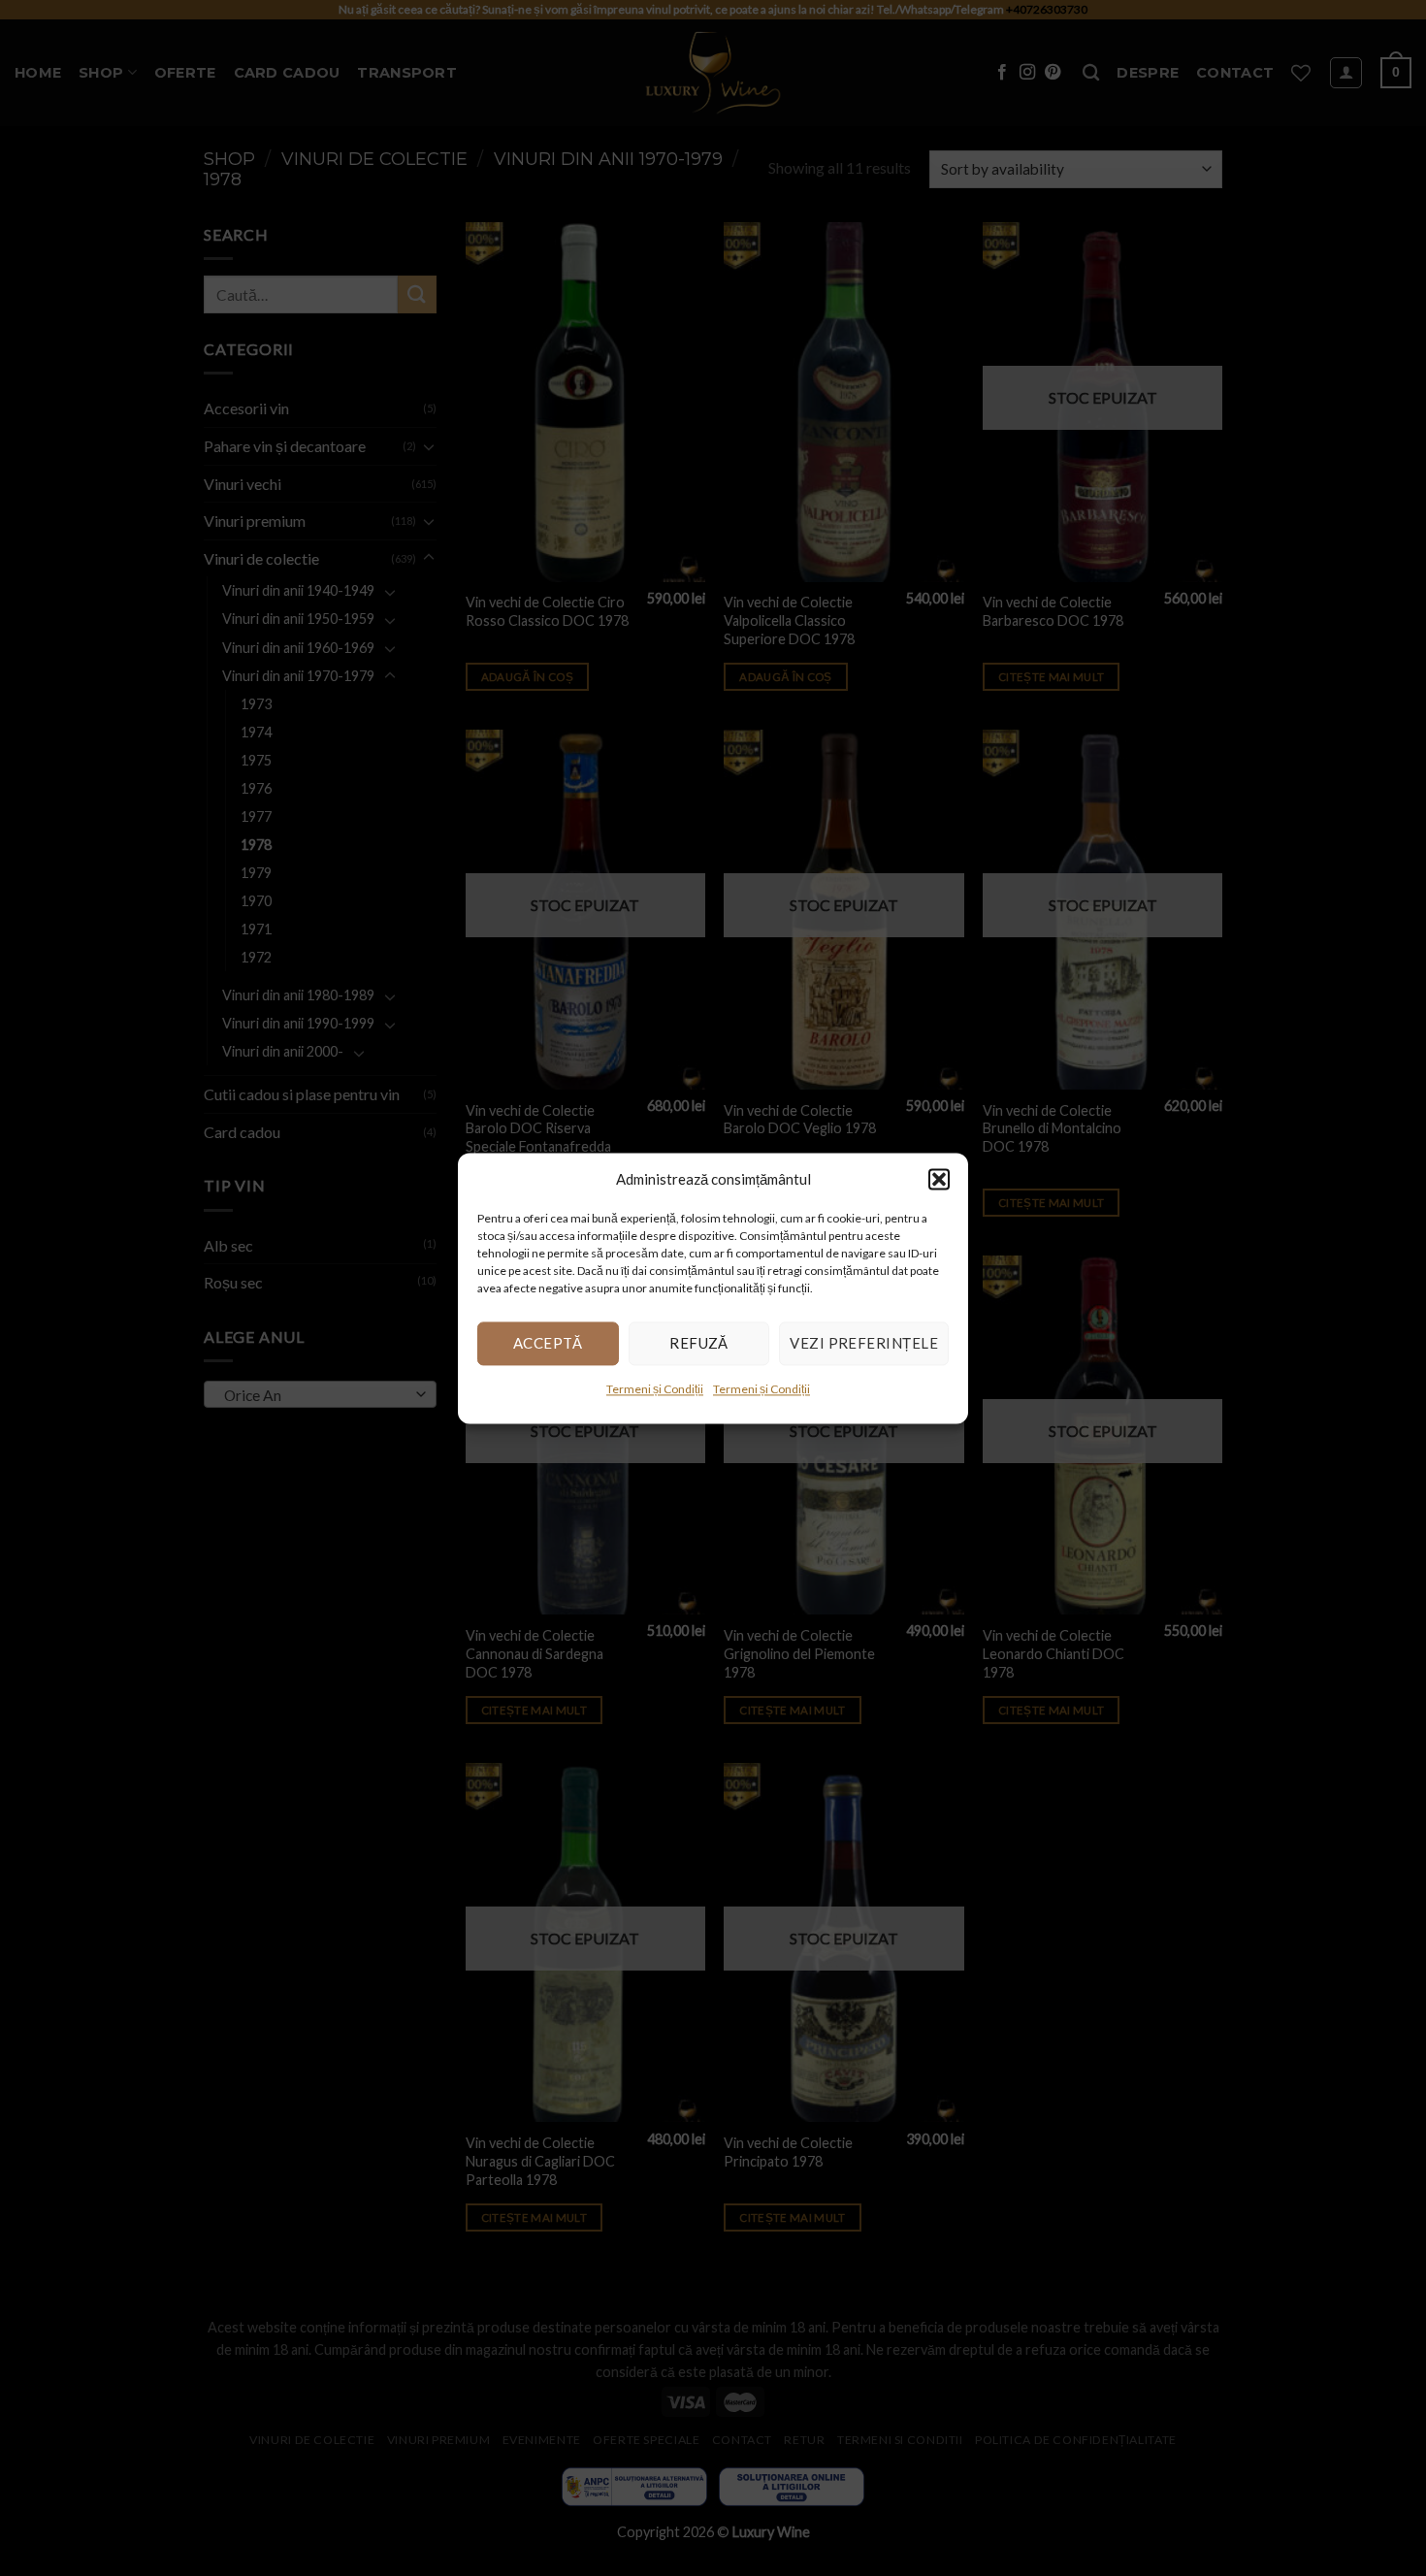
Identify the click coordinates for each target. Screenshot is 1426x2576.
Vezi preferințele (864, 1343)
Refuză (699, 1343)
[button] (939, 1179)
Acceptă (548, 1343)
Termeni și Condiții (655, 1389)
